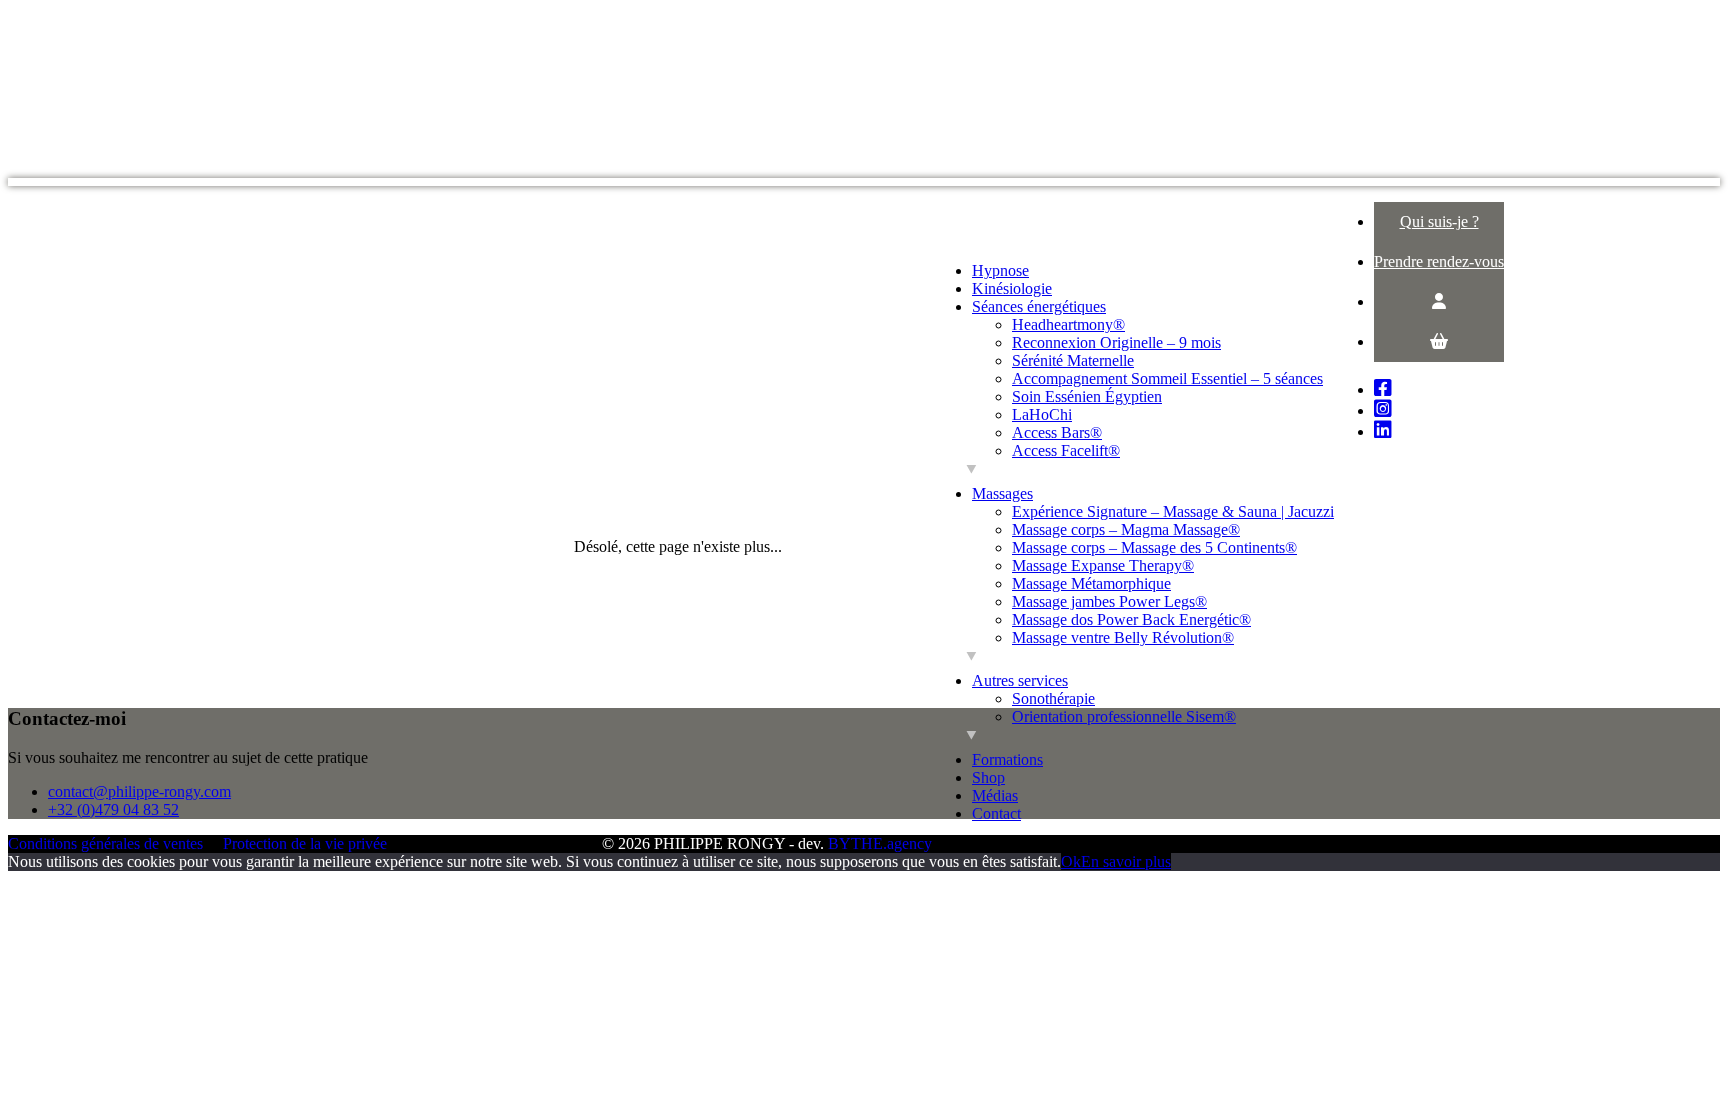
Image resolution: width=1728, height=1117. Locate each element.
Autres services (1020, 680)
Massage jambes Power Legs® (1109, 601)
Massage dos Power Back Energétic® (1131, 619)
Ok (1071, 861)
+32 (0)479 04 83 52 (113, 809)
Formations (1007, 759)
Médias (995, 795)
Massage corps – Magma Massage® (1126, 529)
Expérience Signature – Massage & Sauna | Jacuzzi (1173, 511)
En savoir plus (1126, 861)
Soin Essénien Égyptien (1087, 396)
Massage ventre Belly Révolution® (1123, 637)
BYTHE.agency (880, 843)
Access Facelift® (1066, 450)
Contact (996, 813)
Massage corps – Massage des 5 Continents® (1154, 547)
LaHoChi (1042, 414)
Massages (1002, 493)
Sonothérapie (1053, 698)
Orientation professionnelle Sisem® (1124, 716)
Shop (988, 777)
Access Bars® (1057, 432)
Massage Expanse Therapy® (1103, 565)
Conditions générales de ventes (105, 843)
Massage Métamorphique (1091, 583)
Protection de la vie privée (305, 843)
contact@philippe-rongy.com (139, 791)
